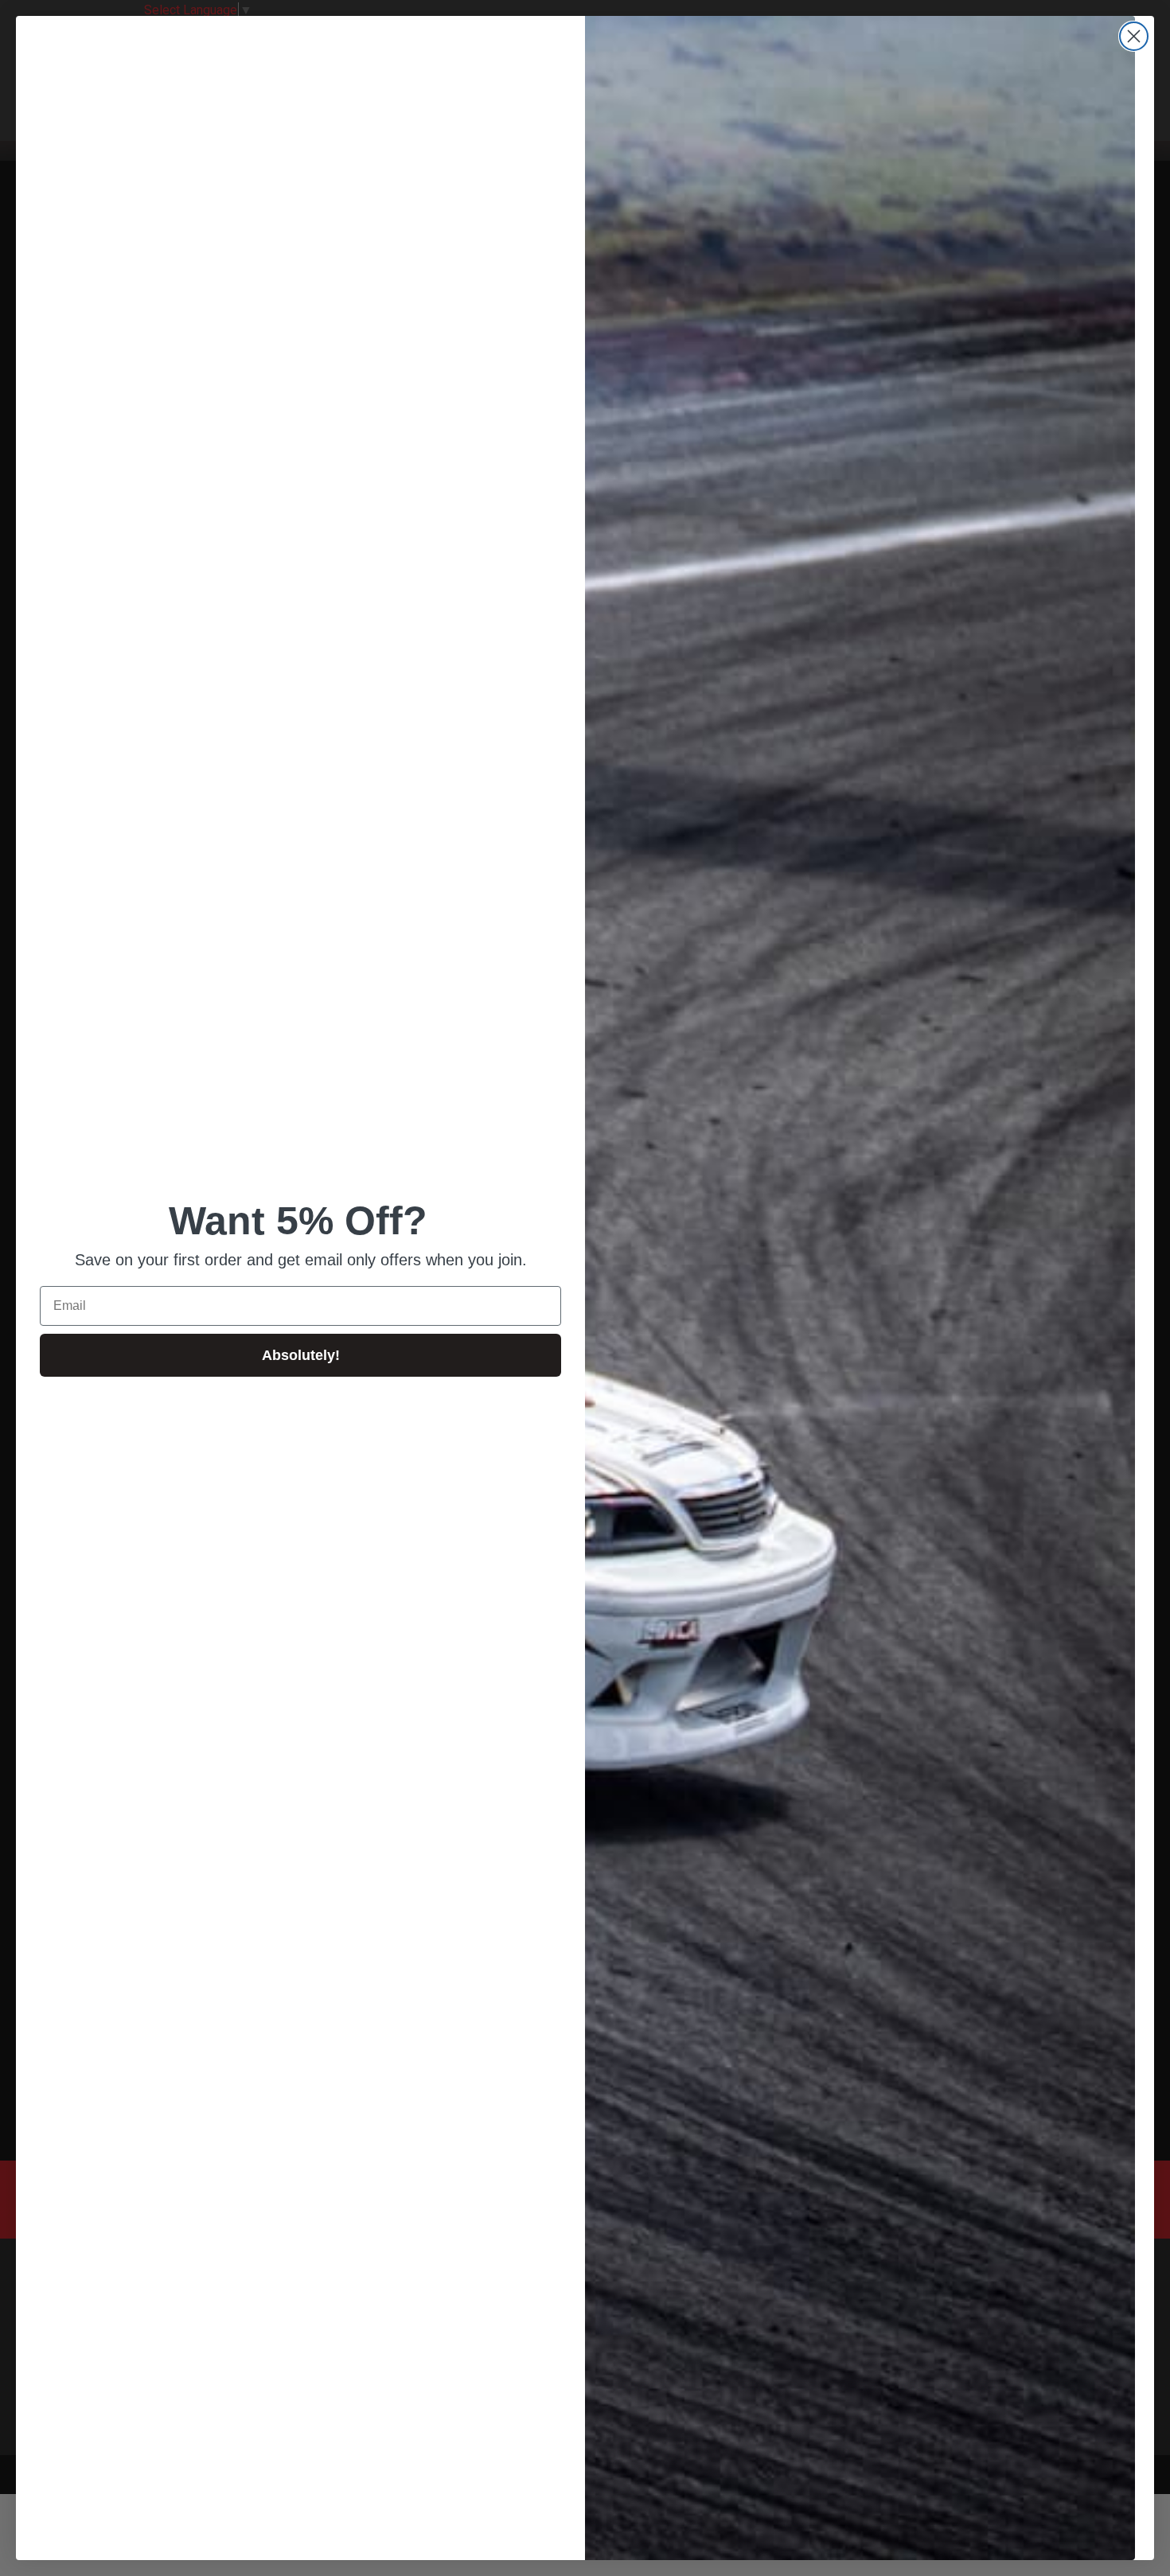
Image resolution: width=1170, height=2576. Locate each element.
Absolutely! (301, 1355)
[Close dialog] (1134, 36)
